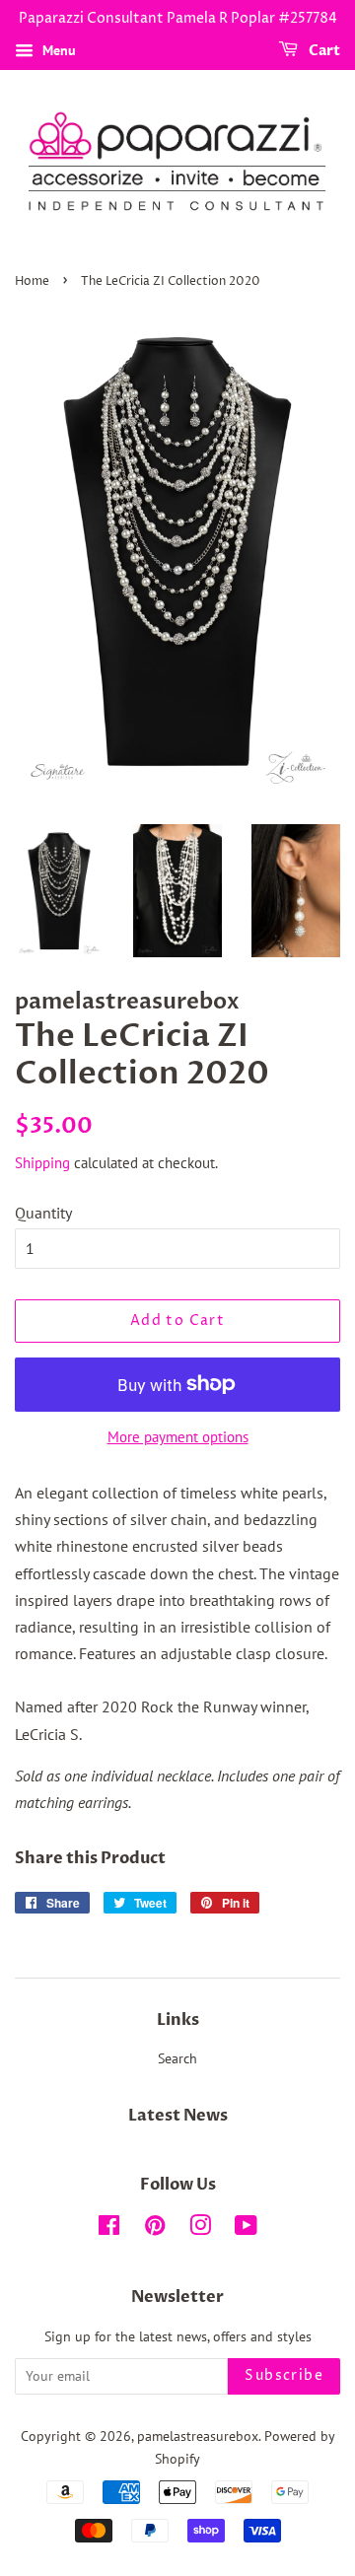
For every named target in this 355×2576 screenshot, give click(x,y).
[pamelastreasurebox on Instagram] (200, 2229)
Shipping (42, 1163)
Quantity (43, 1213)
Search (177, 2058)
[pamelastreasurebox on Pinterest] (155, 2229)
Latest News (178, 2116)
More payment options (178, 1437)
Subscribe (284, 2375)
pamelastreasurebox (198, 2436)
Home (32, 281)
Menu (57, 50)
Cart (323, 51)
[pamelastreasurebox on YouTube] (246, 2229)
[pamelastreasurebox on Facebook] (109, 2229)
